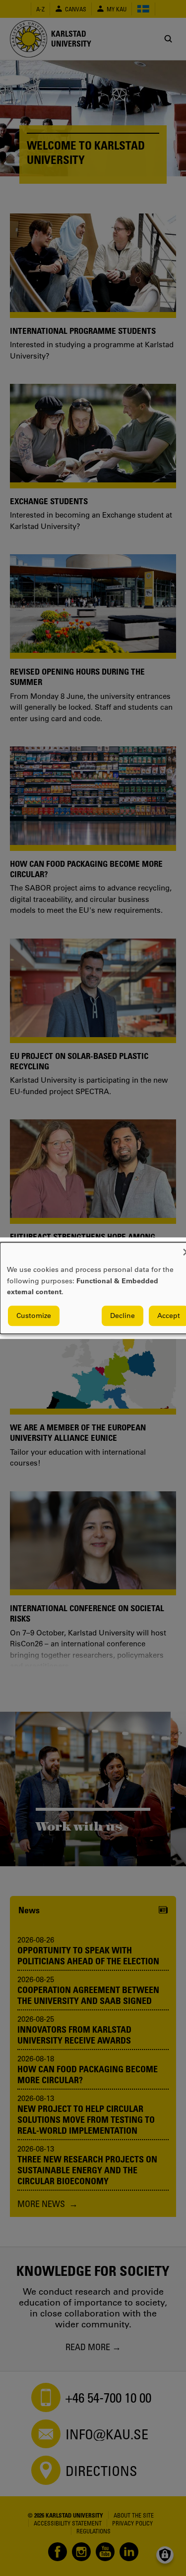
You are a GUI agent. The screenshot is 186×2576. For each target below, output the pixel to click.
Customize (34, 1315)
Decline (123, 1315)
